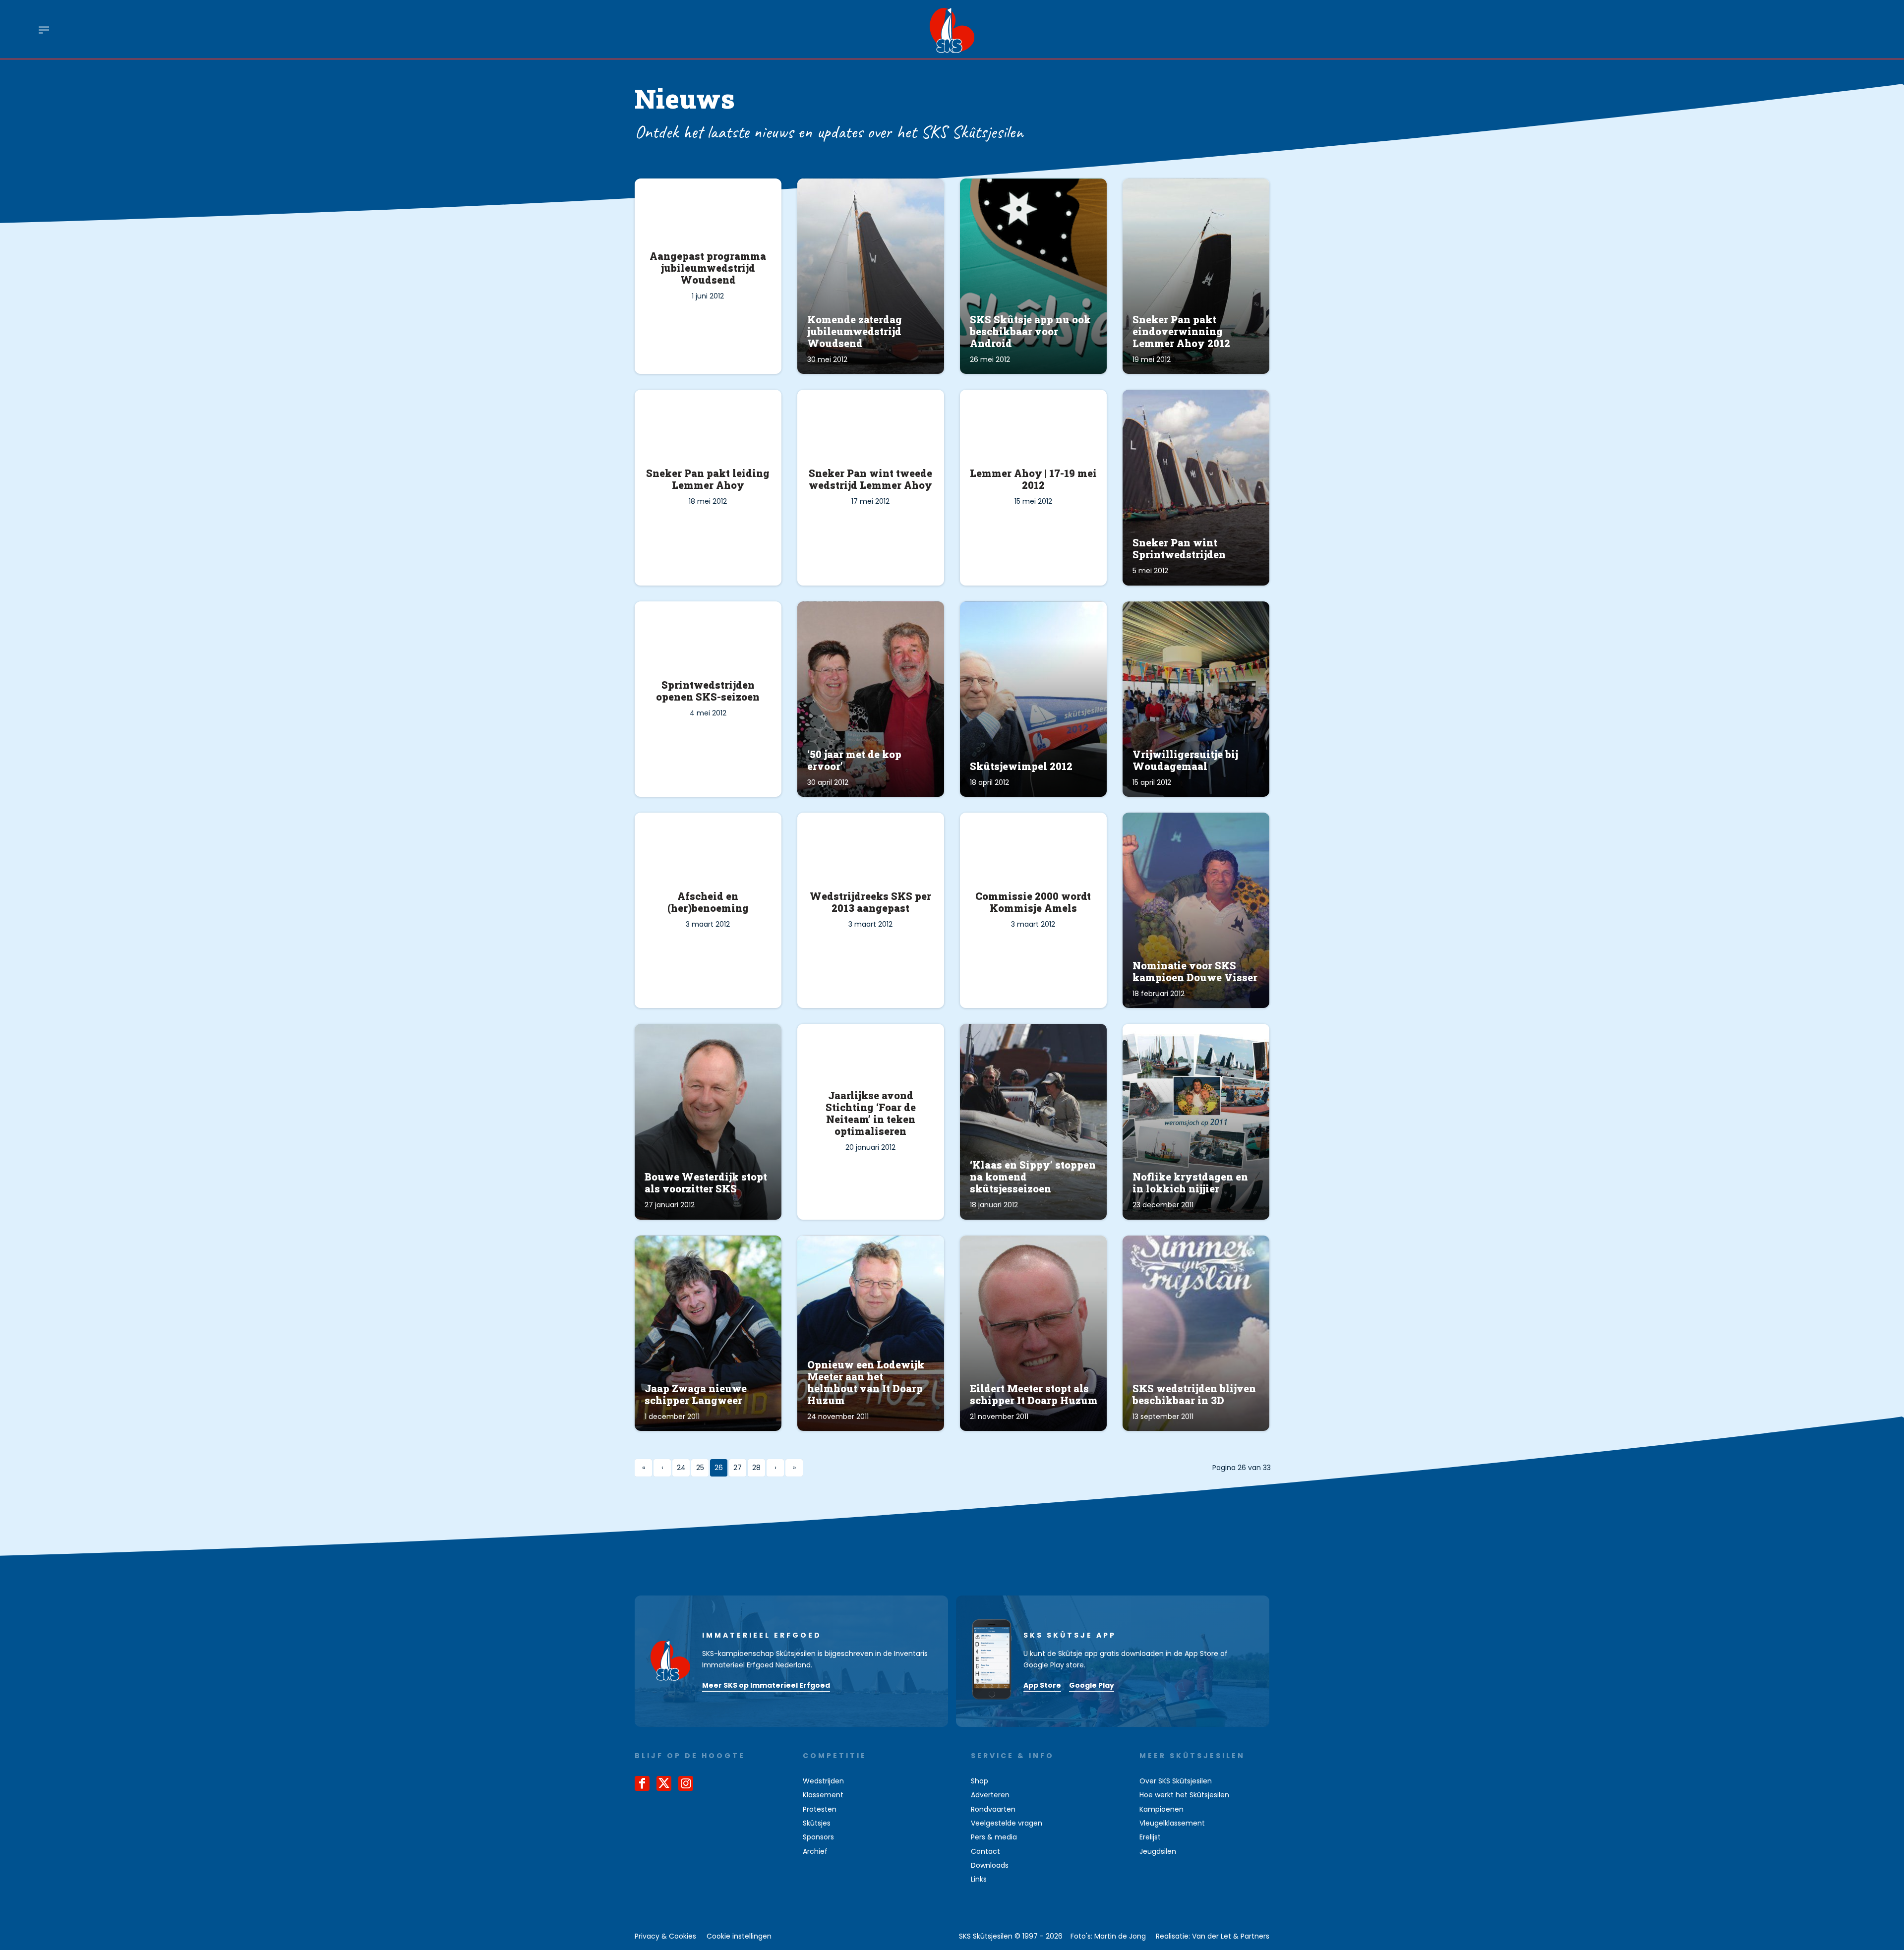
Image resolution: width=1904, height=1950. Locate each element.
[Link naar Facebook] (642, 1783)
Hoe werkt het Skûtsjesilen (1184, 1795)
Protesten (820, 1809)
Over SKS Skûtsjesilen (1176, 1781)
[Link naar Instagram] (686, 1783)
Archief (815, 1851)
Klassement (823, 1795)
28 (756, 1468)
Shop (980, 1781)
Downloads (990, 1865)
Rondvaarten (993, 1809)
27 (738, 1468)
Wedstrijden (823, 1781)
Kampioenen (1161, 1809)
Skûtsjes (817, 1823)
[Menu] (44, 29)
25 (700, 1468)
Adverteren (990, 1795)
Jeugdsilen (1158, 1851)
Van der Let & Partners (1231, 1936)
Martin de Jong (1120, 1936)
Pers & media (994, 1837)
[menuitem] (44, 29)
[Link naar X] (664, 1783)
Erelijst (1150, 1837)
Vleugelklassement (1172, 1823)
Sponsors (818, 1837)
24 (681, 1468)
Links (979, 1879)
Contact (985, 1851)
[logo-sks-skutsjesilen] (952, 29)
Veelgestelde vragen (1007, 1823)
